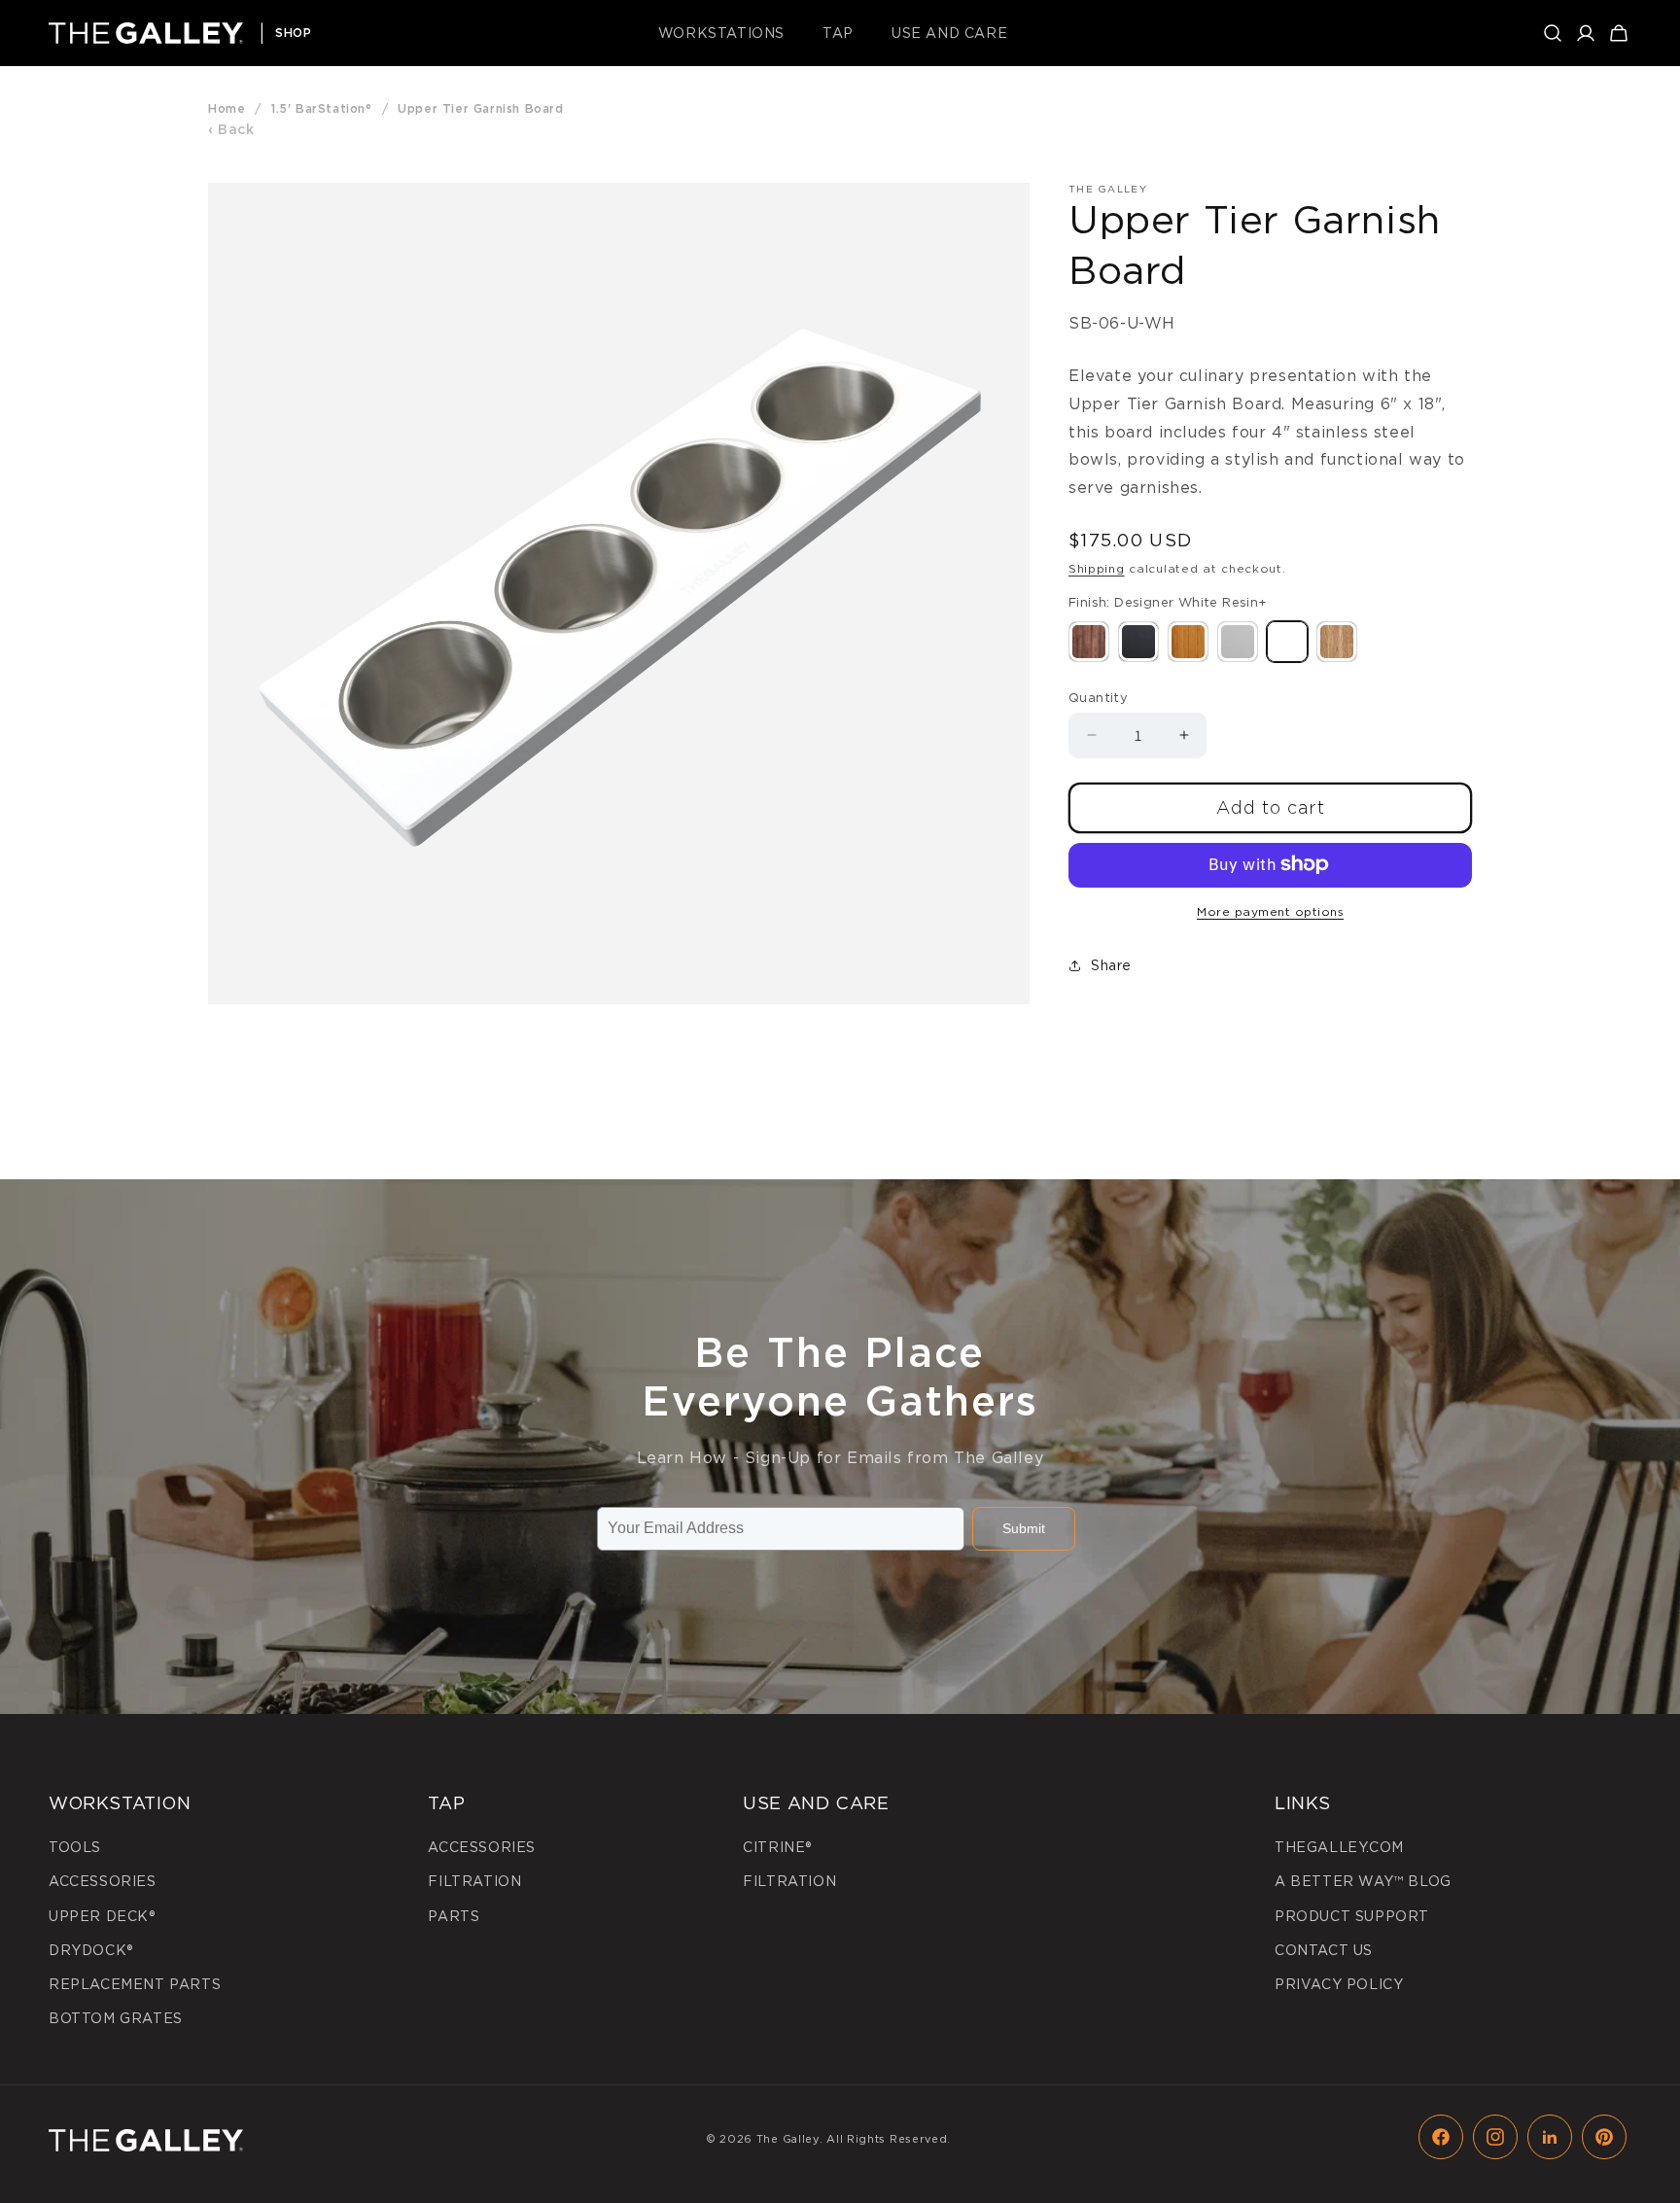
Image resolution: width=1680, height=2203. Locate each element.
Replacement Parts (135, 1984)
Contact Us (1324, 1950)
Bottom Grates (116, 2018)
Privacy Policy (1339, 1984)
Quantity (1098, 697)
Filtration (474, 1881)
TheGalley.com (1339, 1847)
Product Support (1352, 1916)
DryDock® (91, 1950)
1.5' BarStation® (322, 108)
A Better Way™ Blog (1363, 1881)
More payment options (1270, 910)
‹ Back (231, 129)
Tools (75, 1847)
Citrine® (777, 1847)
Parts (454, 1916)
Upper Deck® (102, 1916)
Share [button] (1111, 965)
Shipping (1097, 568)
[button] (729, 33)
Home (227, 108)
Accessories (103, 1881)
